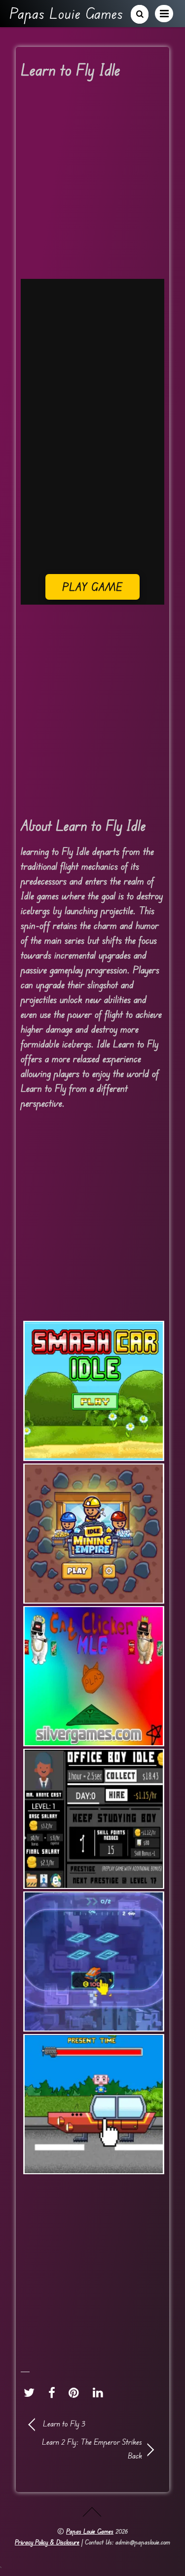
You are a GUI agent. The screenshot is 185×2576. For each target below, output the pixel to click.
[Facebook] (54, 2392)
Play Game (92, 587)
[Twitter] (32, 2392)
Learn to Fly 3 (64, 2423)
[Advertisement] (92, 182)
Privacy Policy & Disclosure (47, 2542)
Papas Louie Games (90, 2531)
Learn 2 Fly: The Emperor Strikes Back (86, 2448)
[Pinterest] (76, 2392)
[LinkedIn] (100, 2392)
